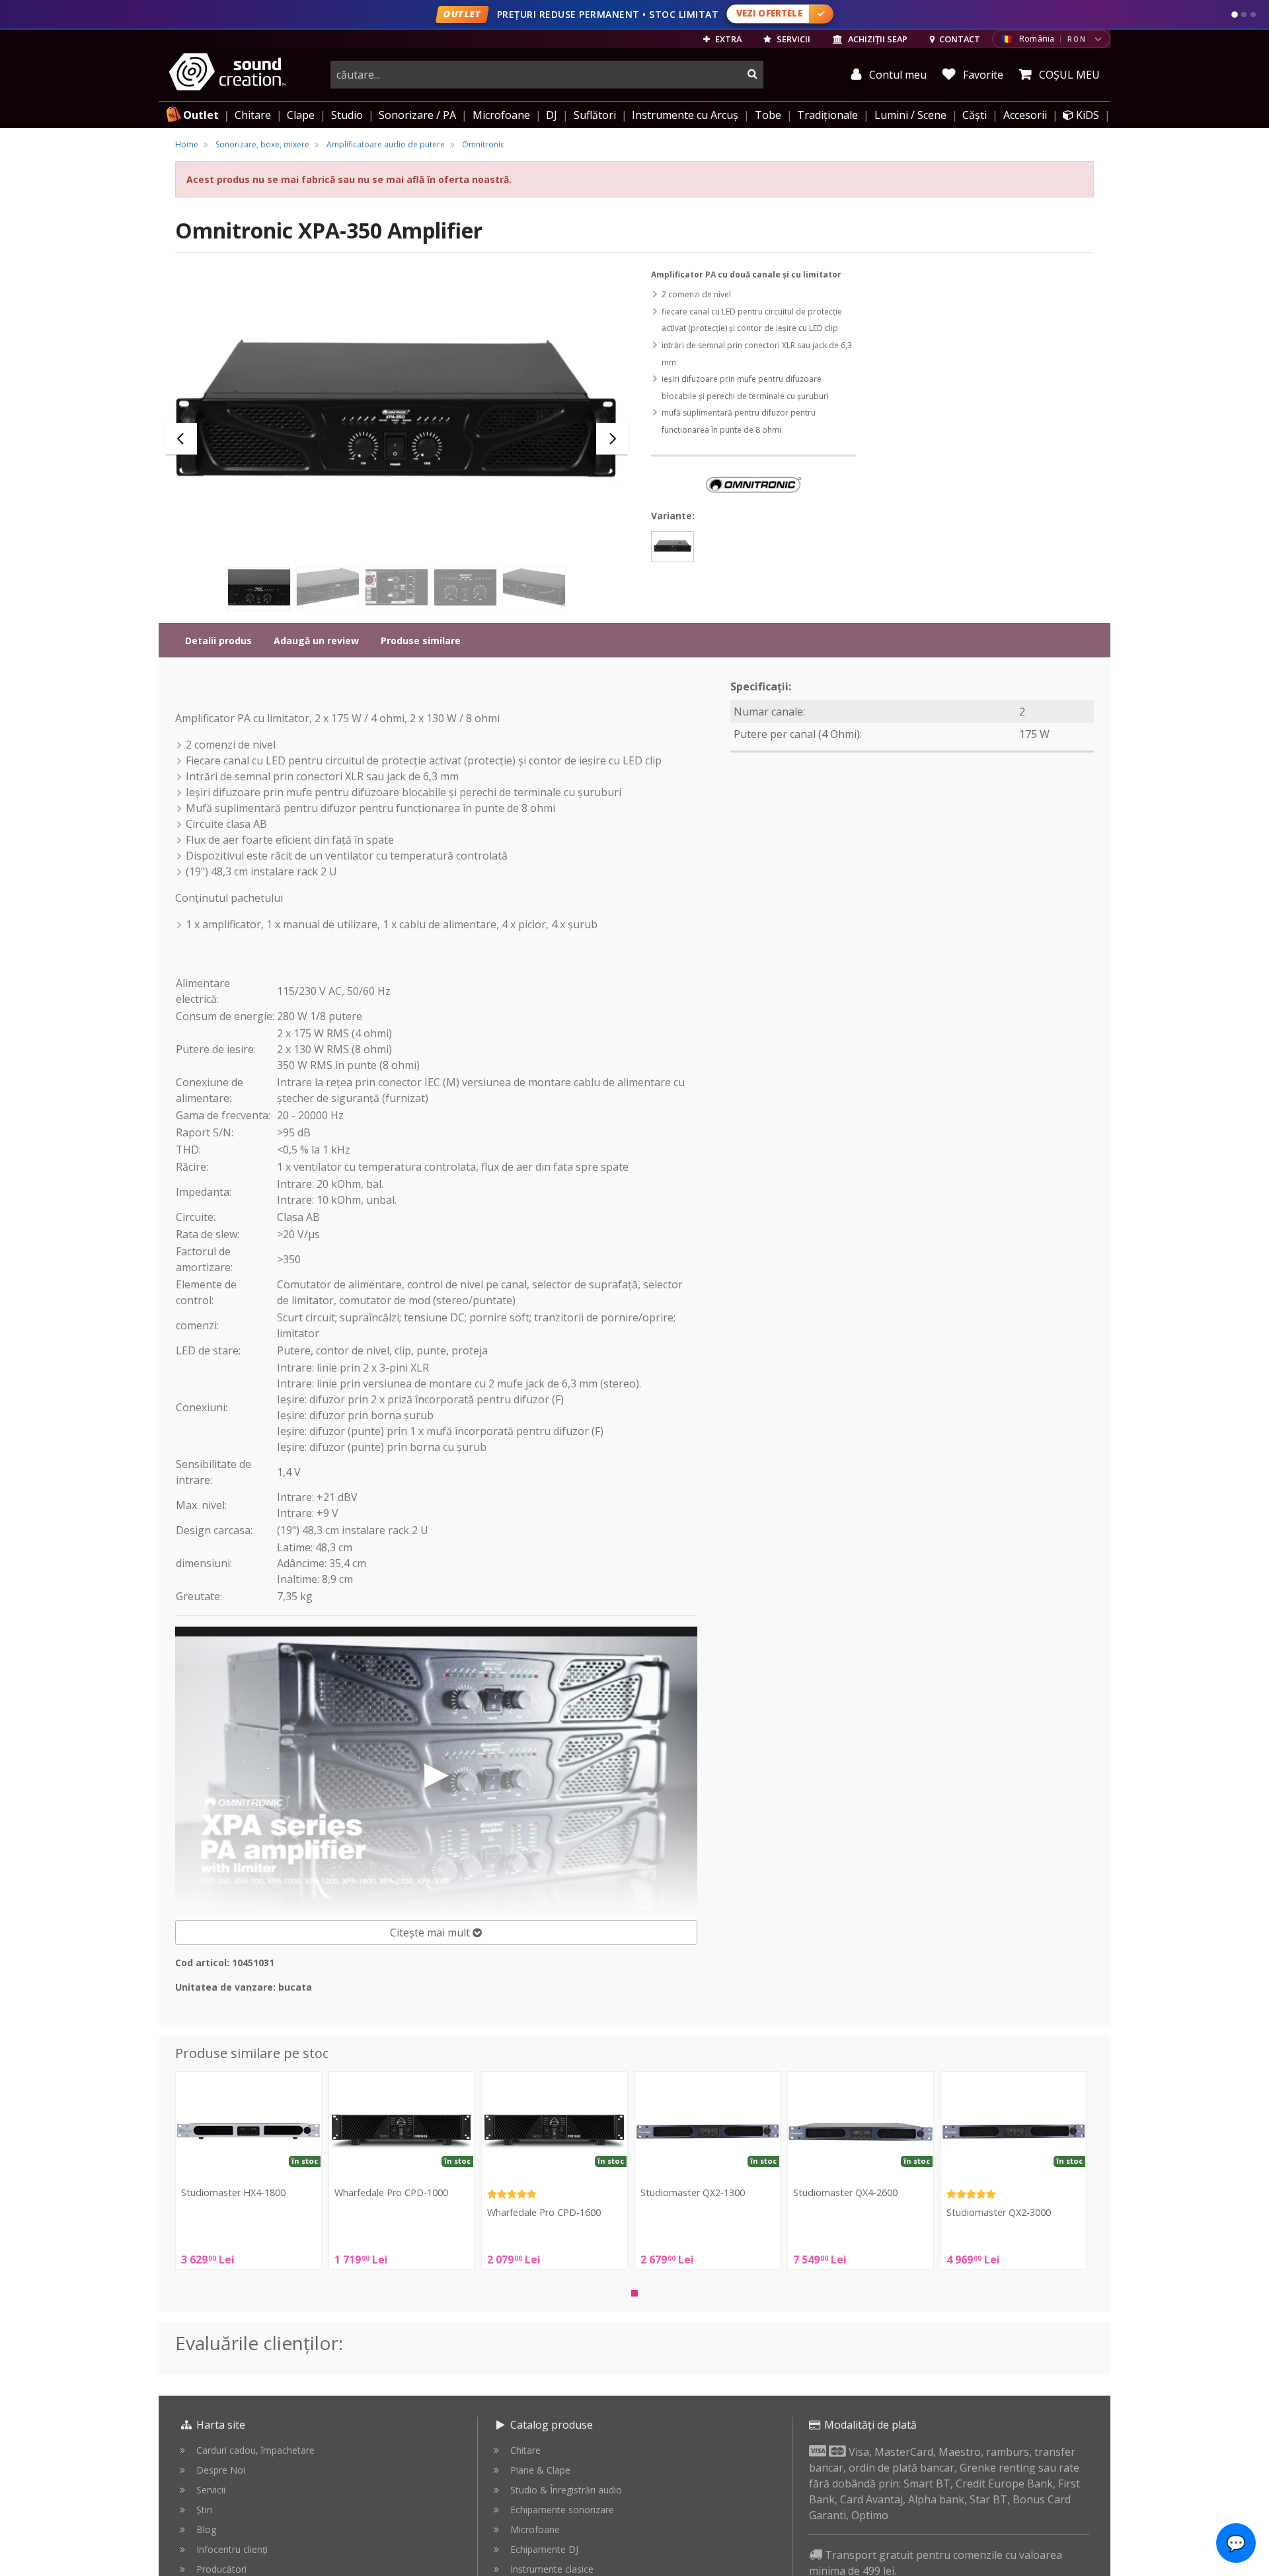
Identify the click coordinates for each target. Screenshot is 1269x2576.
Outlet (201, 115)
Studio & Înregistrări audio (566, 2490)
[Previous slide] (181, 439)
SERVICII (792, 39)
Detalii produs (218, 641)
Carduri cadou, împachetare (255, 2450)
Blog (206, 2529)
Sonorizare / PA (417, 115)
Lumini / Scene (910, 115)
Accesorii (1025, 115)
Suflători (595, 115)
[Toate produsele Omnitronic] (753, 484)
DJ (552, 115)
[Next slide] (612, 439)
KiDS (1086, 115)
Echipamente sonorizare (562, 2510)
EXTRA (727, 39)
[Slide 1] (1235, 15)
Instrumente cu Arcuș (685, 115)
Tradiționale (827, 115)
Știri (204, 2510)
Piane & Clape (540, 2470)
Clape (301, 115)
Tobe (768, 115)
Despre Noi (221, 2470)
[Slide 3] (1253, 15)
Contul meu (897, 75)
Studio (347, 115)
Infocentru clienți (232, 2549)
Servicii (211, 2490)
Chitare (253, 115)
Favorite (982, 75)
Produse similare (421, 641)
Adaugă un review (316, 641)
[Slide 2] (1244, 15)
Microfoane (501, 115)
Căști (975, 115)
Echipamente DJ (544, 2549)
